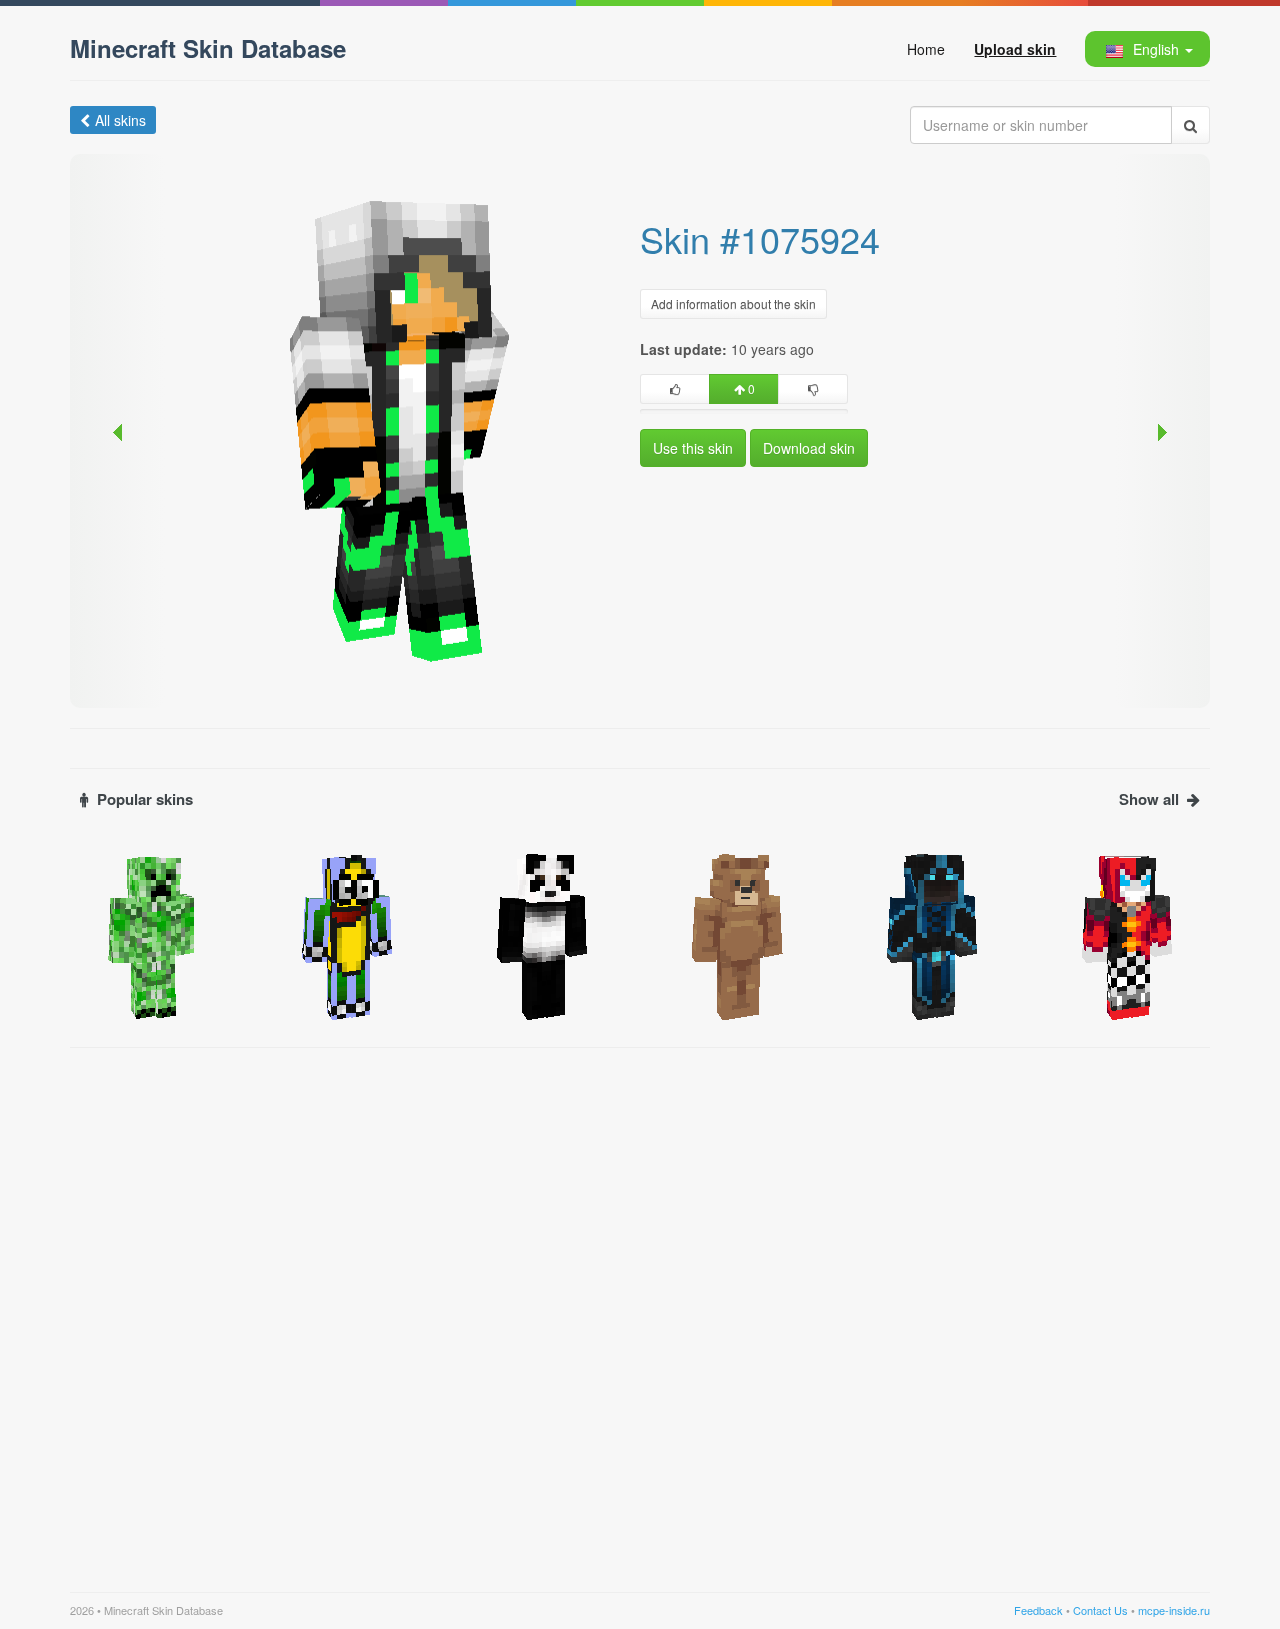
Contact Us (1100, 1610)
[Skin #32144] (737, 935)
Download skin (809, 448)
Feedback (1038, 1610)
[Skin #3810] (347, 935)
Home (926, 49)
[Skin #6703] (1127, 935)
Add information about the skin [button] (733, 303)
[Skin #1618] (152, 935)
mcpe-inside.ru (1174, 1610)
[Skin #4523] (932, 935)
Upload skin (1015, 49)
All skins (120, 120)
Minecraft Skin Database (208, 48)
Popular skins (145, 799)
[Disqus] (640, 1308)
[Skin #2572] (542, 935)
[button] (1146, 49)
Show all (1149, 799)
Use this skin (693, 448)
